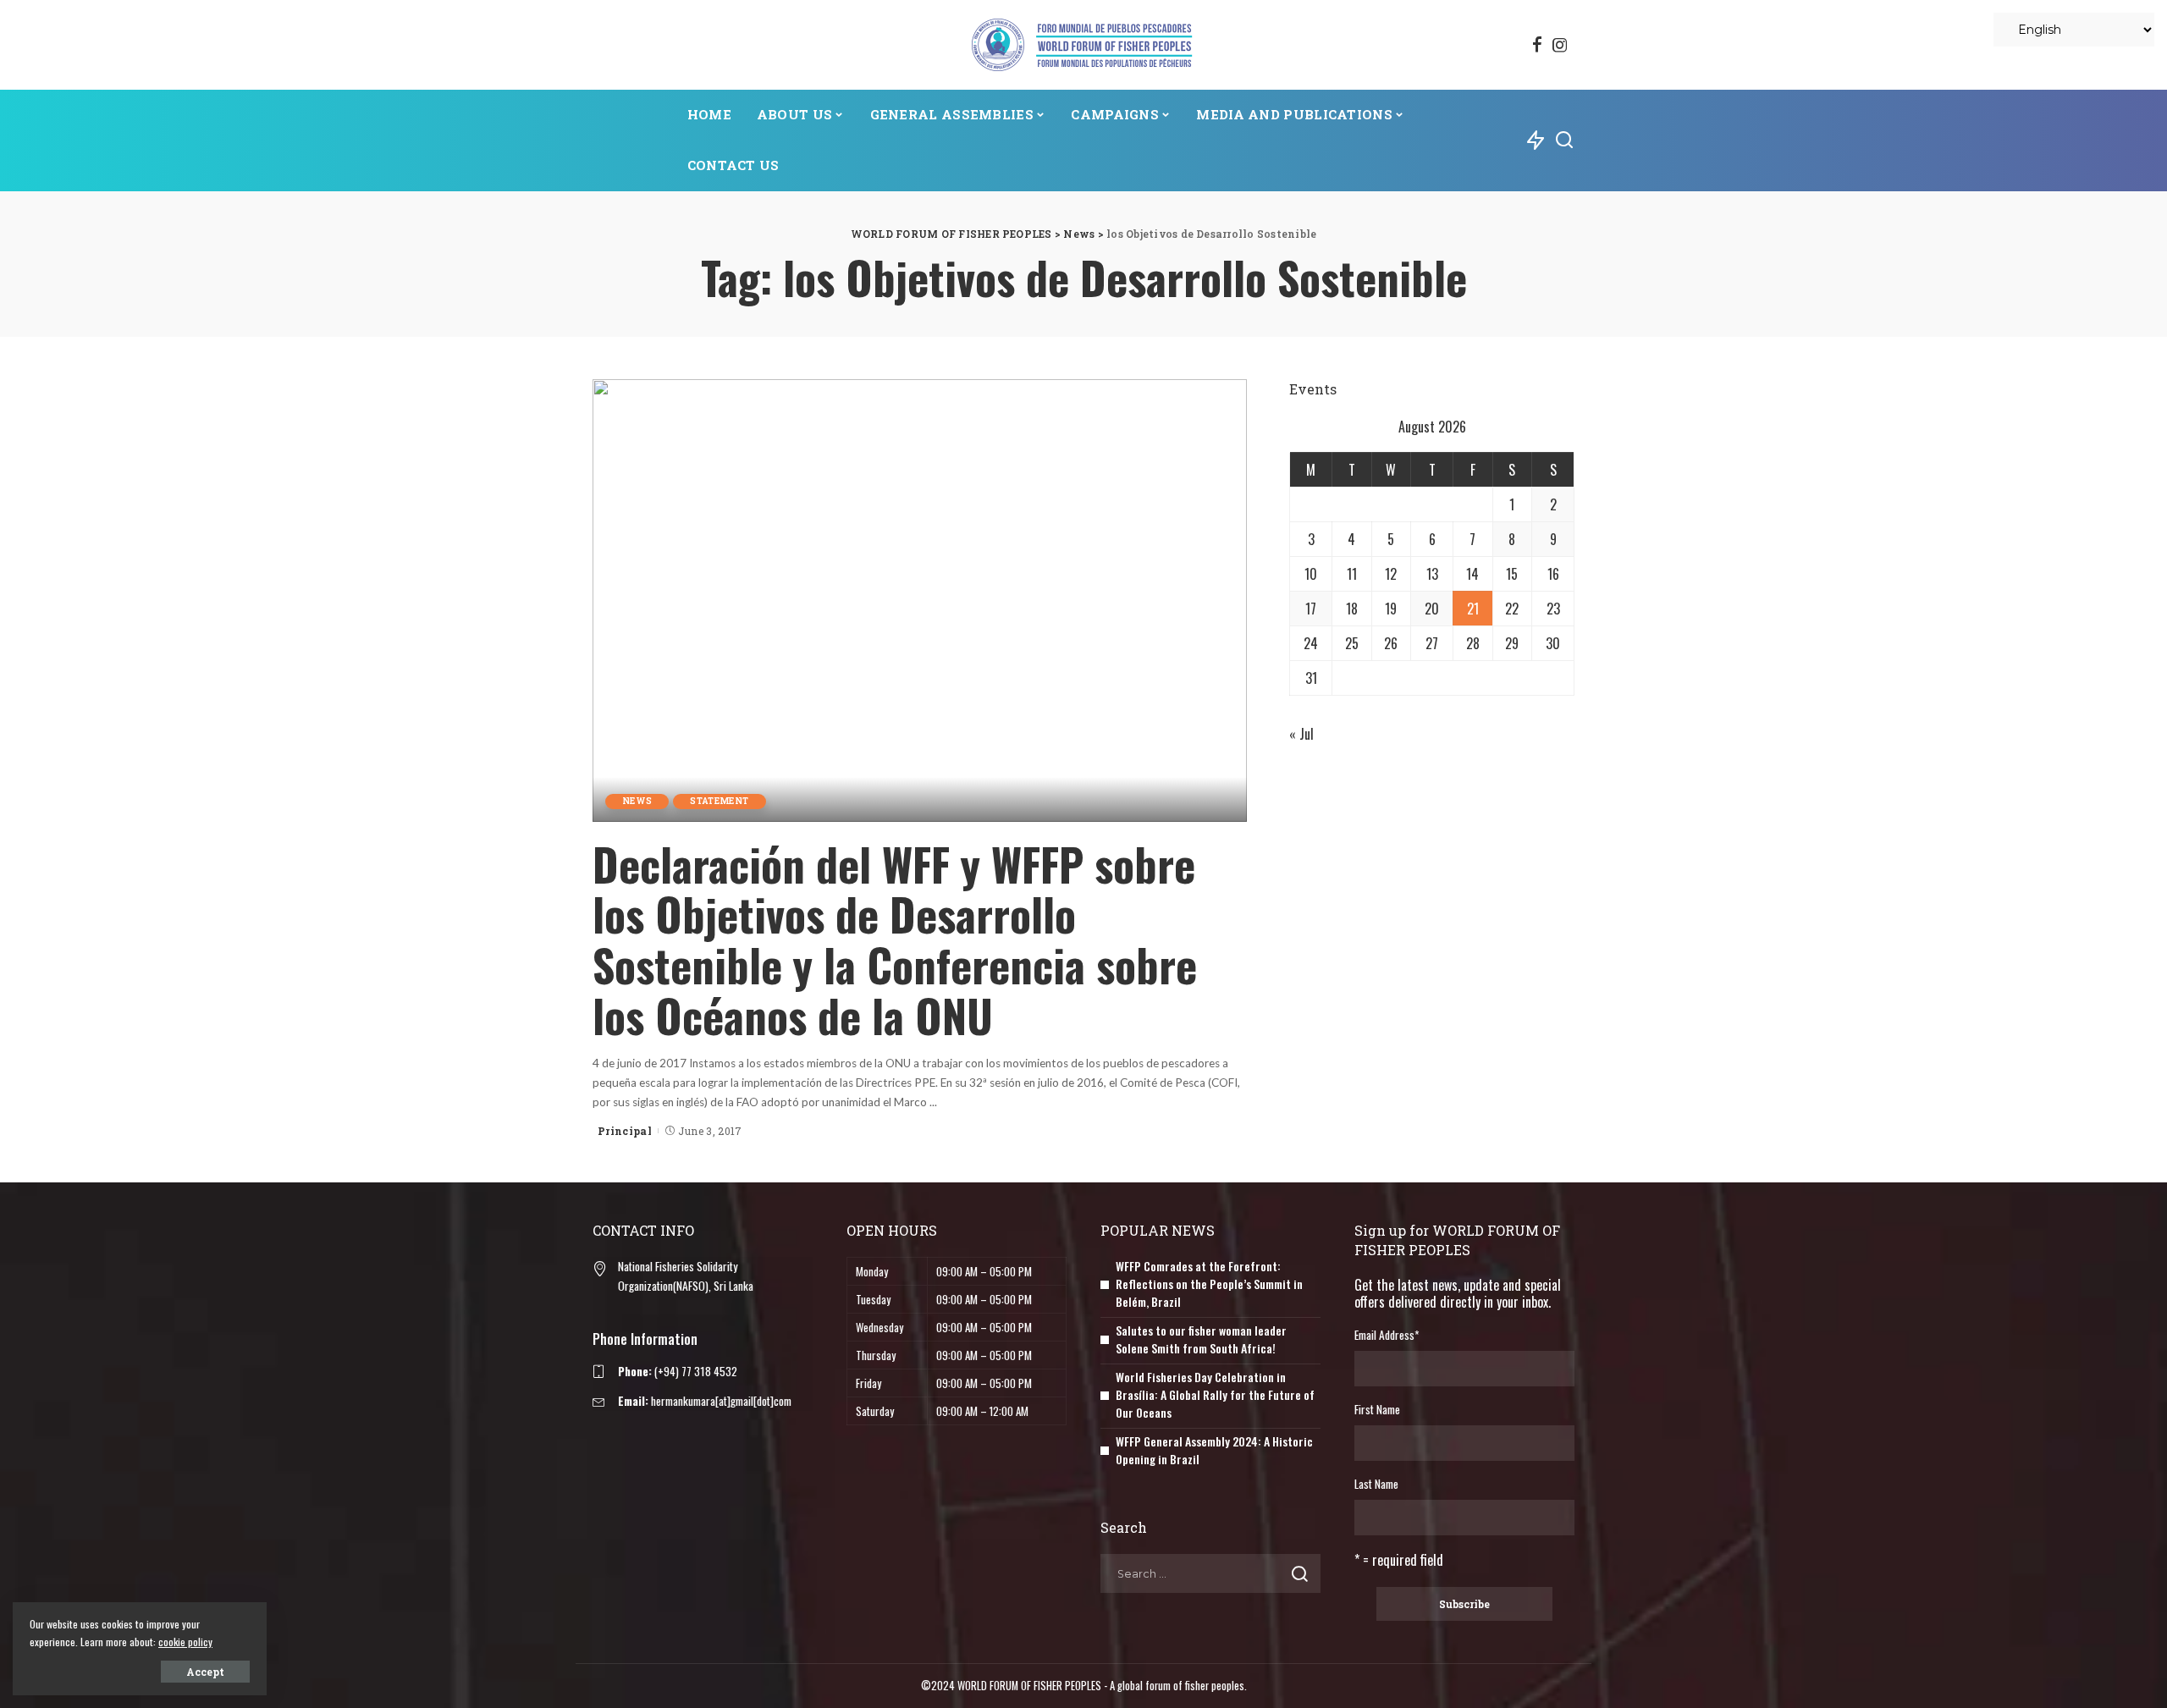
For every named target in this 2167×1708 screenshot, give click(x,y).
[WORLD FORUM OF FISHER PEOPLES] (1083, 45)
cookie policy (185, 1642)
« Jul (1301, 734)
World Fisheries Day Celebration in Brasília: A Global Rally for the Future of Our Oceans (1215, 1394)
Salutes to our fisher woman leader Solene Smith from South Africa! (1201, 1339)
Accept (205, 1672)
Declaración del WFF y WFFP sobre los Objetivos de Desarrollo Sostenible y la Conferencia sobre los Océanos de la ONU (895, 939)
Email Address (1387, 1335)
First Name (1377, 1409)
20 (1432, 609)
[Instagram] (1560, 45)
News (637, 801)
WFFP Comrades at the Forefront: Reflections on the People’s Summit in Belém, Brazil (1209, 1284)
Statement (719, 801)
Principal (625, 1131)
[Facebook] (1537, 45)
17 (1311, 609)
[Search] (1564, 140)
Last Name (1376, 1484)
